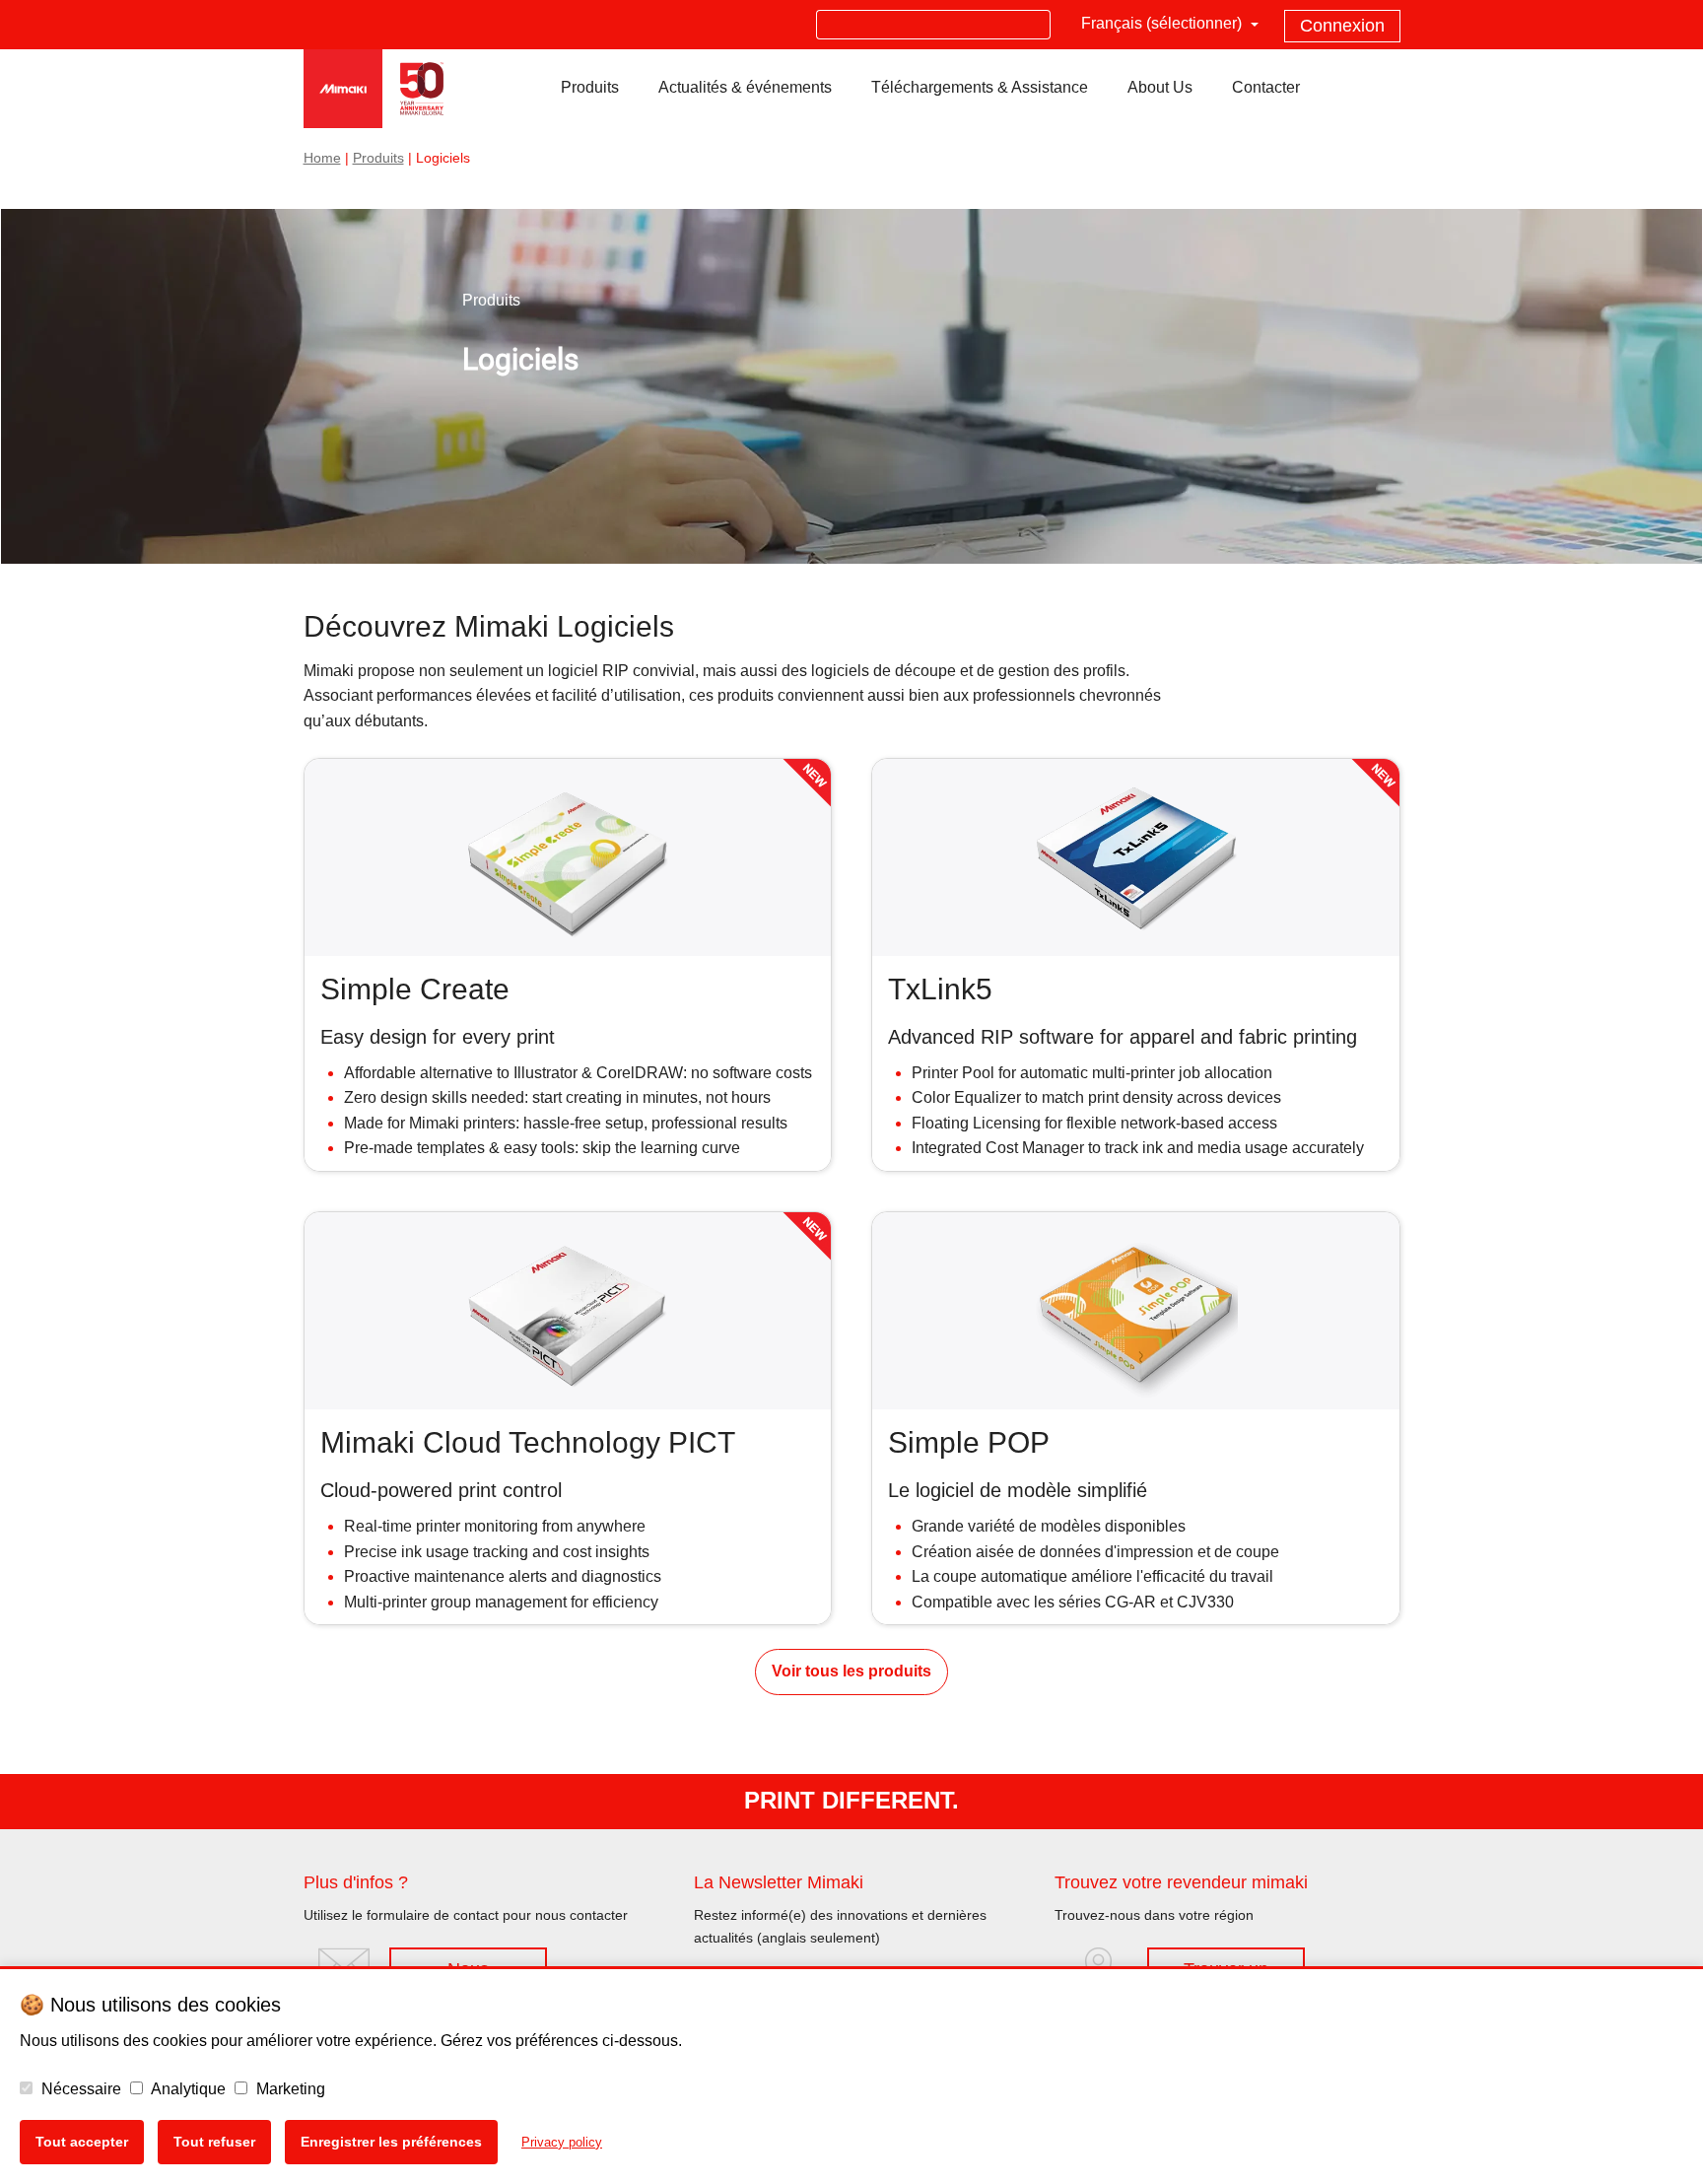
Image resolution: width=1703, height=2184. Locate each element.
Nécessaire (79, 2089)
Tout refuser (214, 2142)
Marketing (289, 2089)
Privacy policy (562, 2142)
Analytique (187, 2089)
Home (322, 158)
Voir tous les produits (851, 1671)
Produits (378, 158)
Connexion (1342, 26)
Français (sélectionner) (1163, 23)
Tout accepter (82, 2142)
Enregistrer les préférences (391, 2142)
